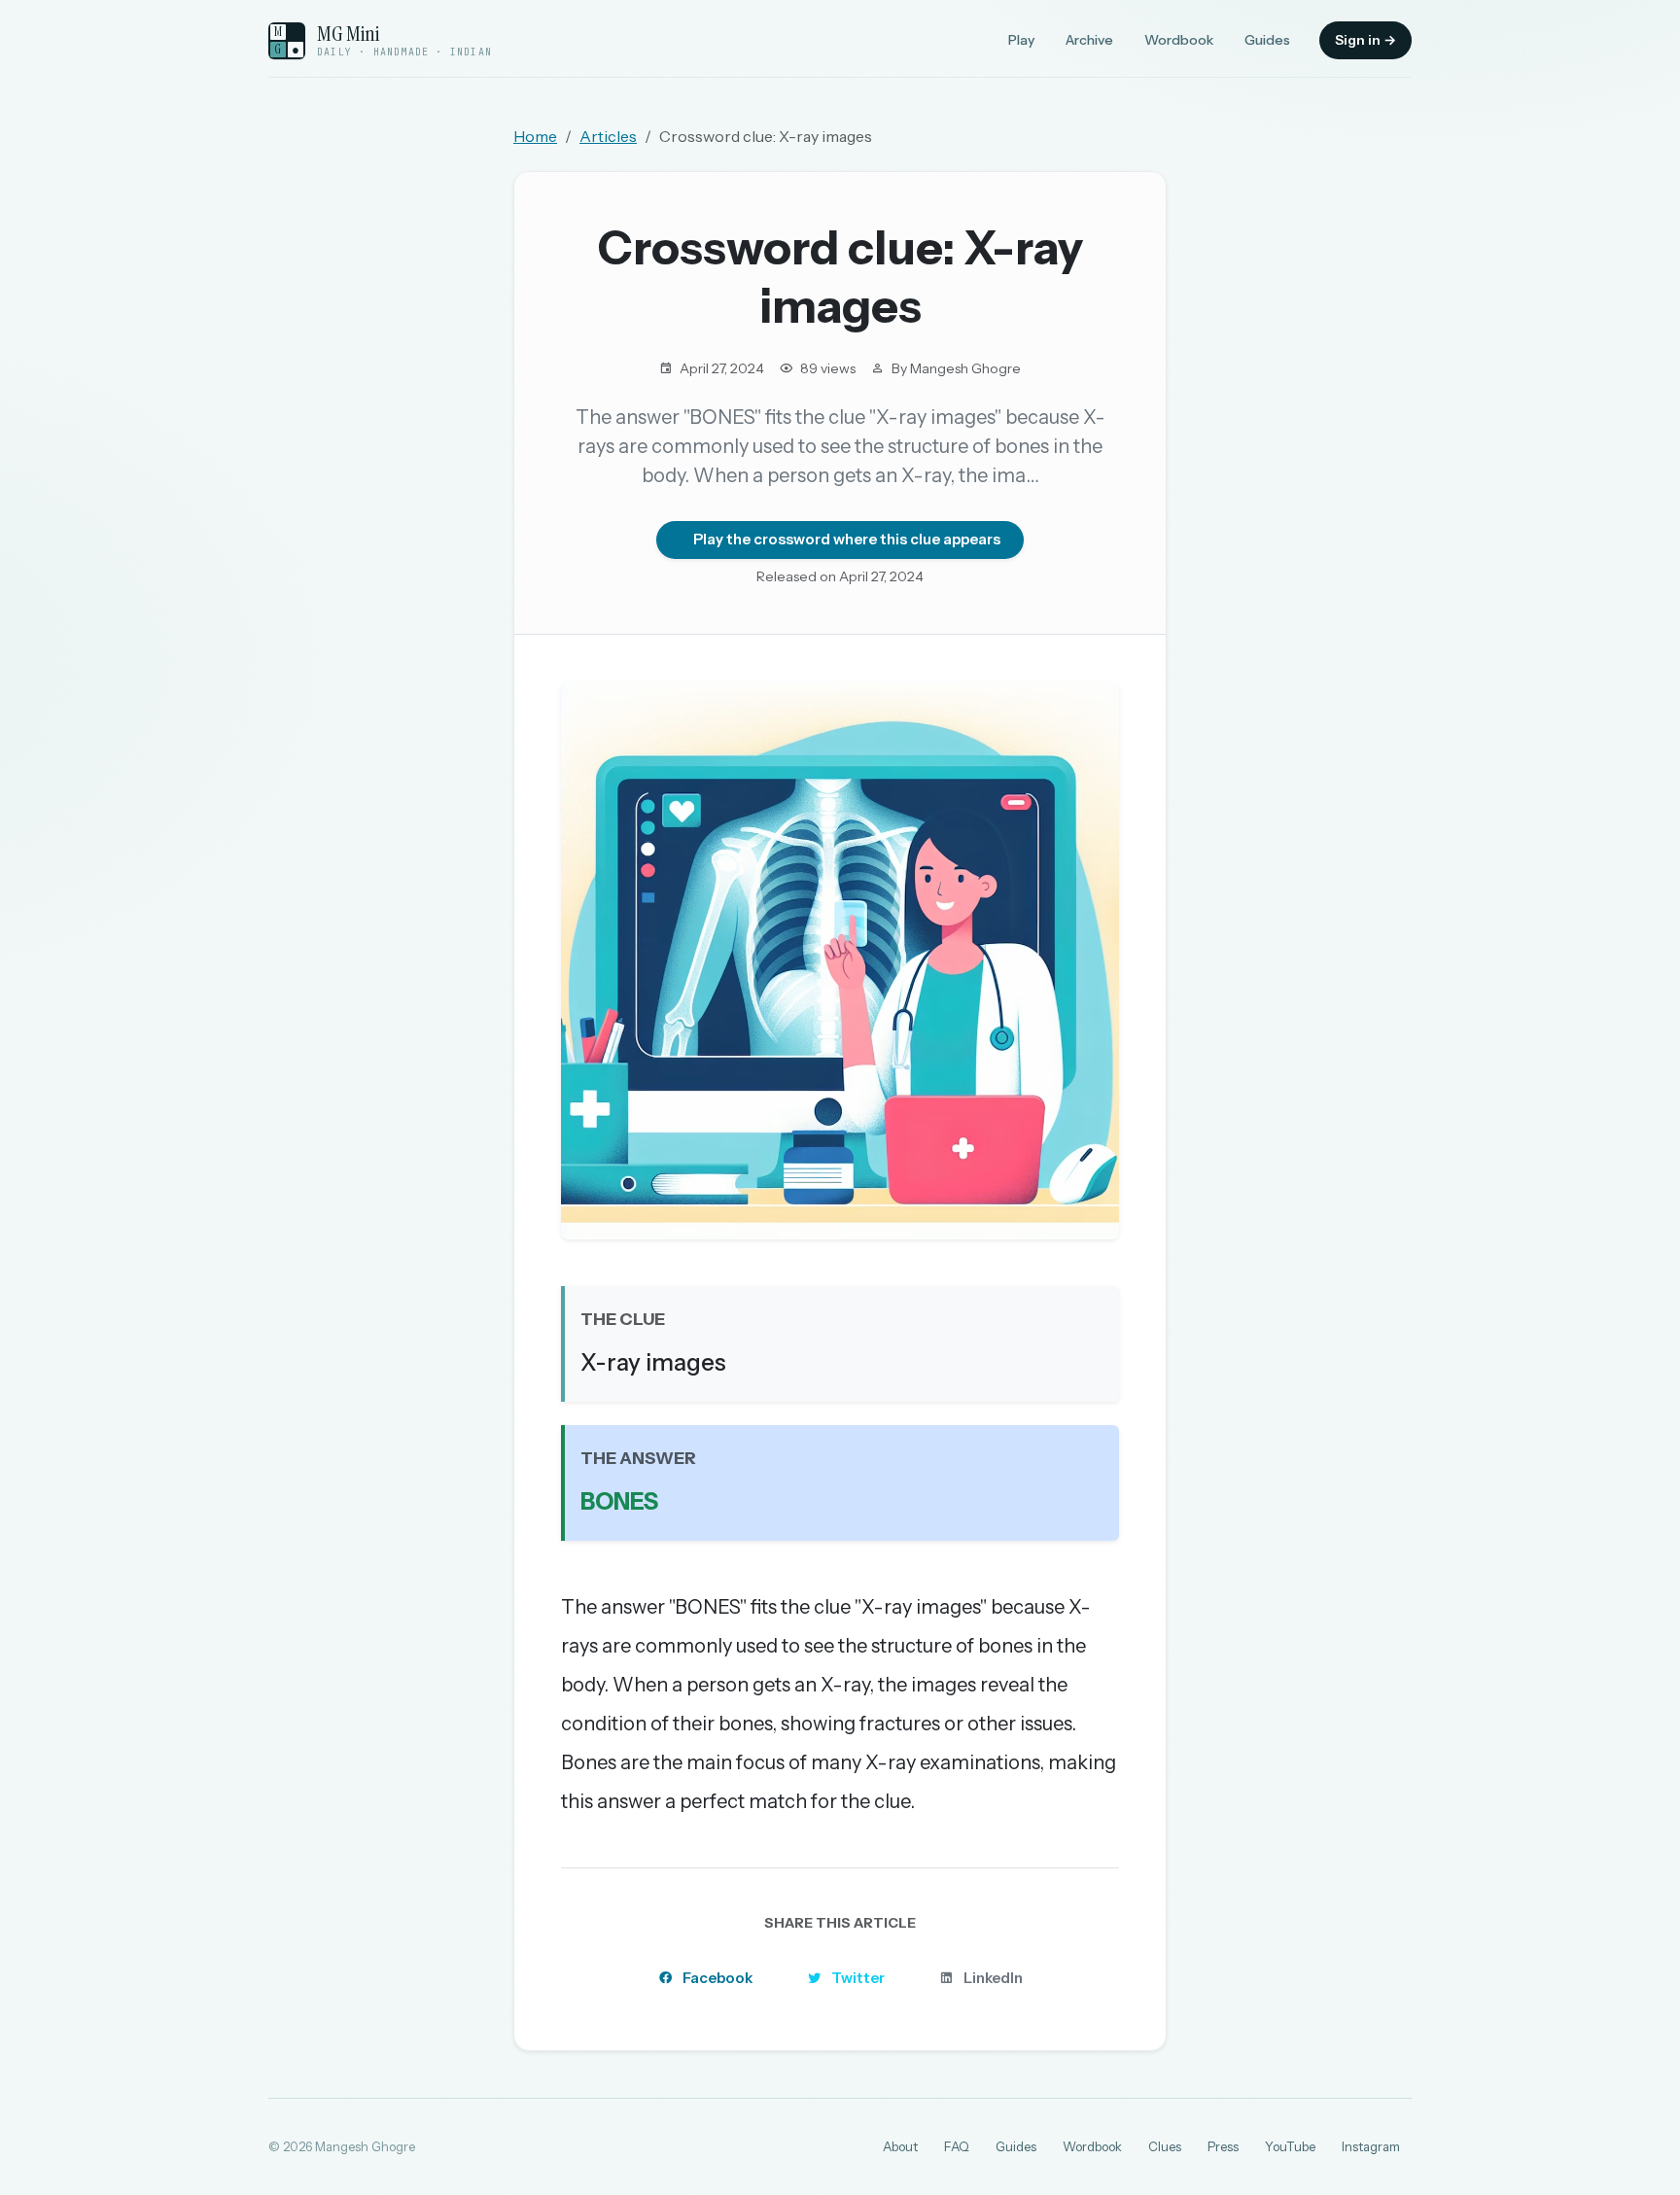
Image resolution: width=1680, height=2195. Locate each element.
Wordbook (1179, 40)
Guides (1267, 40)
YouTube (1290, 2146)
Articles (608, 136)
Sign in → (1365, 40)
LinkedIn (993, 1978)
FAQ (957, 2146)
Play (1021, 40)
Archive (1089, 40)
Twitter (858, 1978)
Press (1223, 2146)
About (900, 2146)
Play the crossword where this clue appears (847, 539)
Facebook (717, 1978)
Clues (1165, 2146)
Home (535, 136)
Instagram (1371, 2146)
